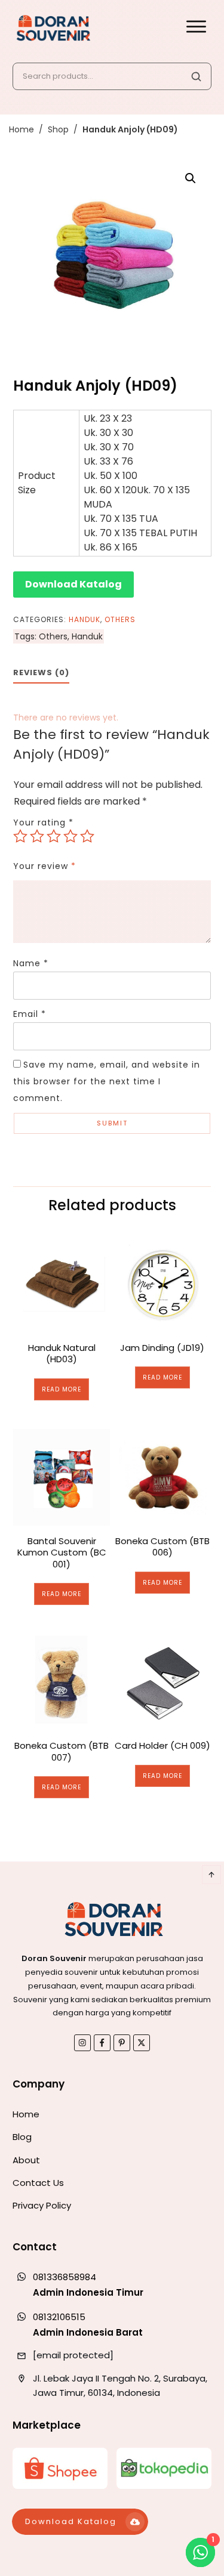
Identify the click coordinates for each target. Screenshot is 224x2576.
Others (120, 619)
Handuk (85, 619)
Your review (45, 866)
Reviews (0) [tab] (41, 672)
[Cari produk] (196, 76)
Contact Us (38, 2183)
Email (30, 1014)
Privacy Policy (42, 2205)
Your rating (43, 822)
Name (31, 963)
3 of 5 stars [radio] (54, 836)
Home (26, 2114)
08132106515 (59, 2317)
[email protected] (73, 2355)
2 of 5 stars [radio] (37, 836)
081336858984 (65, 2277)
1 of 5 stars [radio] (20, 836)
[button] (191, 178)
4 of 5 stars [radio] (70, 836)
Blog (22, 2137)
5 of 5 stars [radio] (87, 836)
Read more (62, 1389)
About (26, 2160)
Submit (112, 1123)
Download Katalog (73, 584)
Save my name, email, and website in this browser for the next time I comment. (107, 1081)
